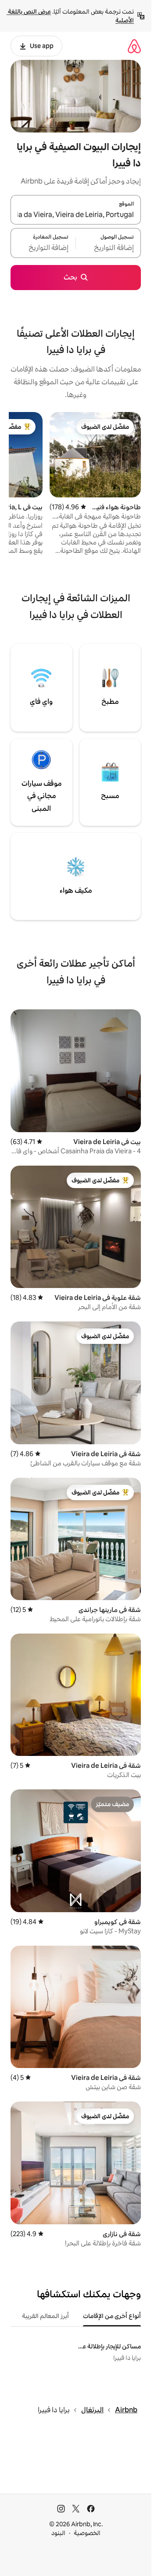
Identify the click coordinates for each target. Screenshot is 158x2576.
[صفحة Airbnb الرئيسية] (134, 46)
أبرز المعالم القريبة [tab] (45, 2316)
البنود (58, 2533)
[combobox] (76, 215)
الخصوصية (87, 2533)
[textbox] (108, 248)
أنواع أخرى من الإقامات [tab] (112, 2316)
